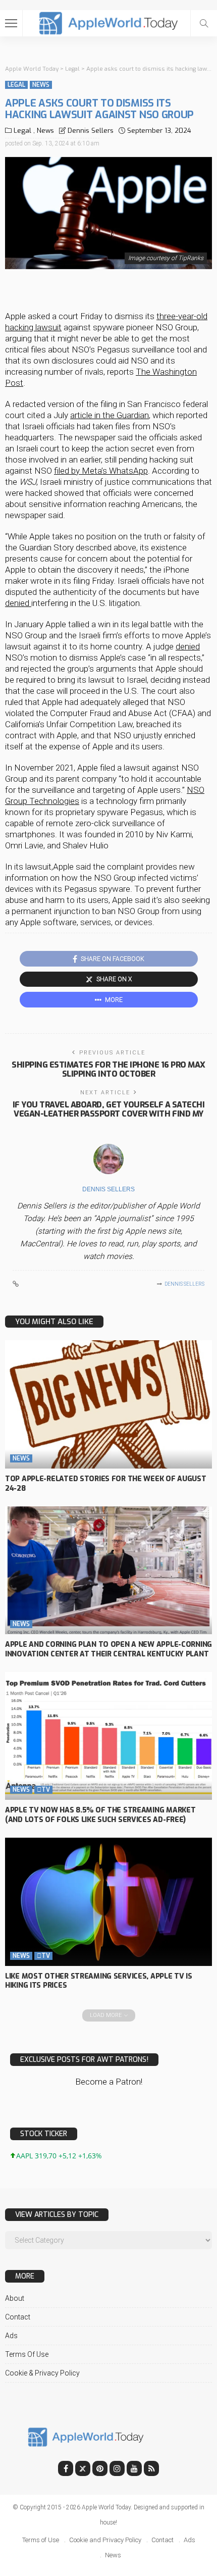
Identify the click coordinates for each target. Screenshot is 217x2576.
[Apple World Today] (109, 22)
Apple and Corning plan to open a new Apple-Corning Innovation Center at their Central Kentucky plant (108, 1649)
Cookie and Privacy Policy (105, 2540)
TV (43, 1790)
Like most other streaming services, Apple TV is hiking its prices (99, 1981)
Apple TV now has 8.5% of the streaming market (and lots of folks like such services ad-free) (100, 1815)
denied (18, 603)
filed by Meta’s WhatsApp (101, 471)
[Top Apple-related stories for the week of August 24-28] (108, 1404)
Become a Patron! (109, 2082)
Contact (18, 2317)
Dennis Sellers (91, 131)
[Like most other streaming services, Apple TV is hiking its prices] (108, 1902)
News (41, 85)
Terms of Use (27, 2354)
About (15, 2298)
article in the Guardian (110, 415)
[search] (204, 23)
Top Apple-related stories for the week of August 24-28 (106, 1484)
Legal (16, 85)
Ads (11, 2336)
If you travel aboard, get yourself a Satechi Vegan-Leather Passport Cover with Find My (109, 1109)
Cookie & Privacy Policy (42, 2373)
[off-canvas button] (11, 23)
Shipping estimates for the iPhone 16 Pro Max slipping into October (108, 1069)
